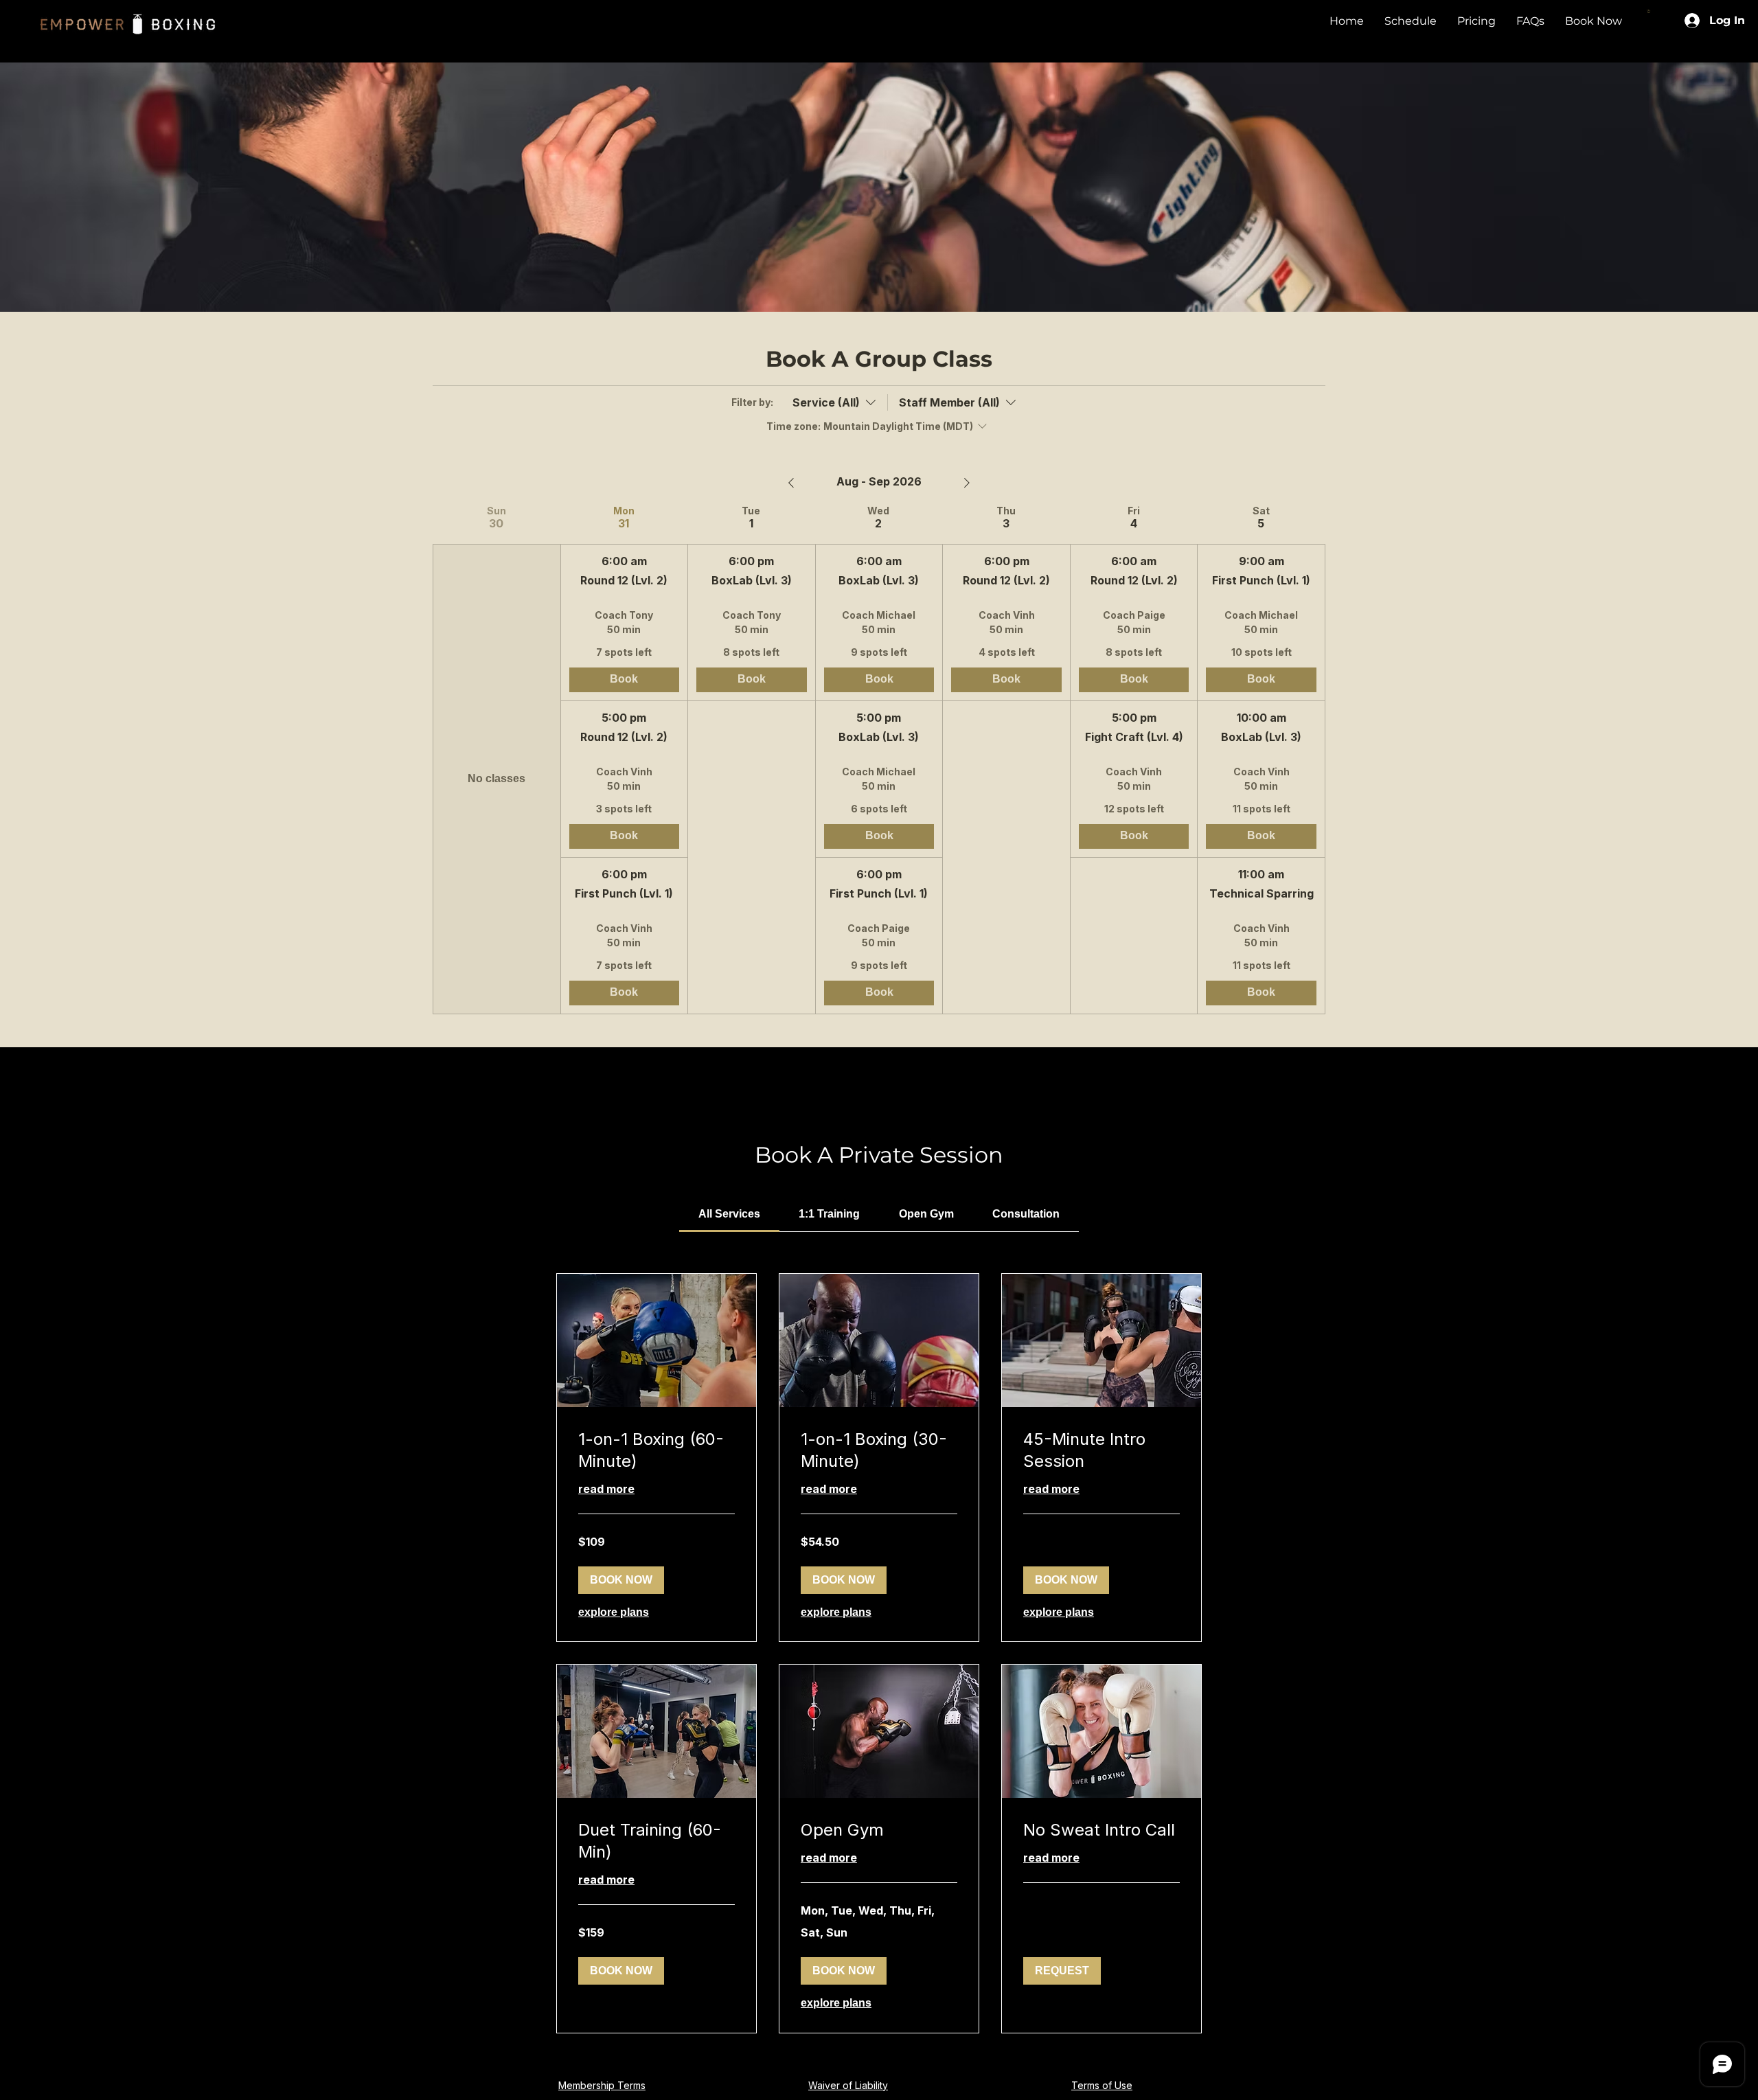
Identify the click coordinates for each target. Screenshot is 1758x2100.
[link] (729, 1214)
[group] (496, 760)
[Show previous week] (791, 483)
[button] (1649, 11)
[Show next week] (967, 483)
